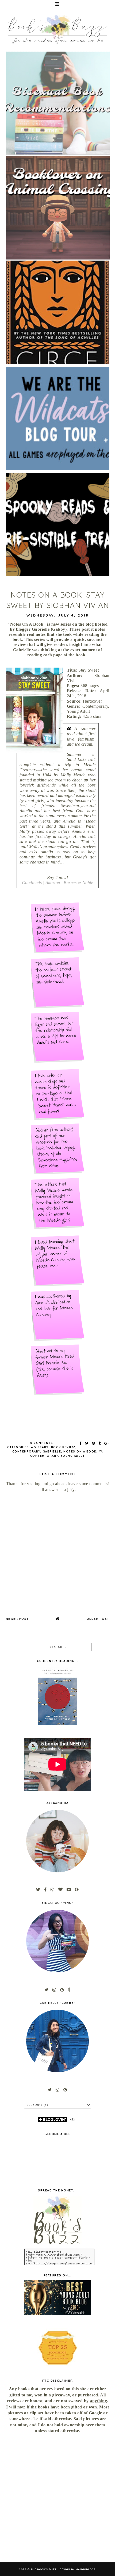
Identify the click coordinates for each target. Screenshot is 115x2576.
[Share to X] (87, 1443)
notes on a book (80, 1452)
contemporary (26, 1452)
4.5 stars (40, 1447)
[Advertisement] (57, 2498)
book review (63, 1447)
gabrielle (52, 1452)
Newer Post (17, 1619)
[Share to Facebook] (81, 1443)
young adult (73, 1456)
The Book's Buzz (44, 2569)
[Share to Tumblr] (100, 1443)
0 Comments (42, 1443)
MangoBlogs (86, 2569)
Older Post (98, 1619)
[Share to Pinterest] (94, 1443)
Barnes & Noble (78, 883)
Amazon (53, 883)
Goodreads (32, 883)
